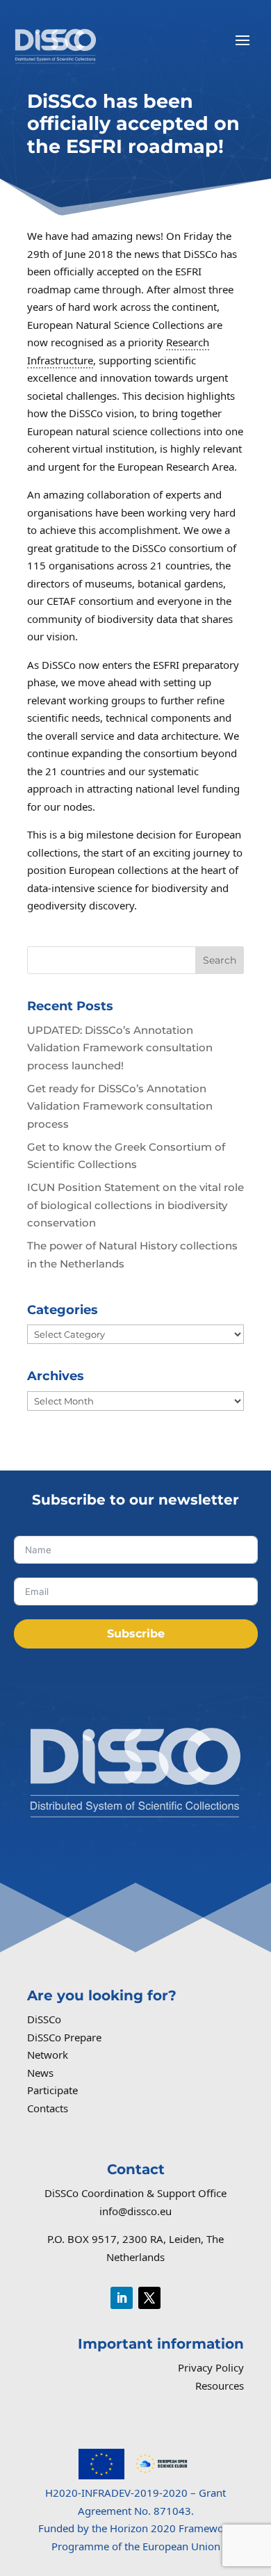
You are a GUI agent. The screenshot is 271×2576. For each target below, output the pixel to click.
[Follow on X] (149, 2298)
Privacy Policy (211, 2367)
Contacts (48, 2108)
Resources (220, 2385)
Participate (52, 2090)
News (40, 2073)
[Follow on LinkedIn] (122, 2298)
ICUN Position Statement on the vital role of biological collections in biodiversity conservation (135, 1205)
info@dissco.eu (135, 2211)
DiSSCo (44, 2019)
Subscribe (136, 1634)
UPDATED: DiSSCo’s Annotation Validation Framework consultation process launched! (120, 1048)
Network (48, 2055)
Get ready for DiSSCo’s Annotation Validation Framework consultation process (120, 1106)
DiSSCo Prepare (64, 2037)
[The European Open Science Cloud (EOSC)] (161, 2475)
